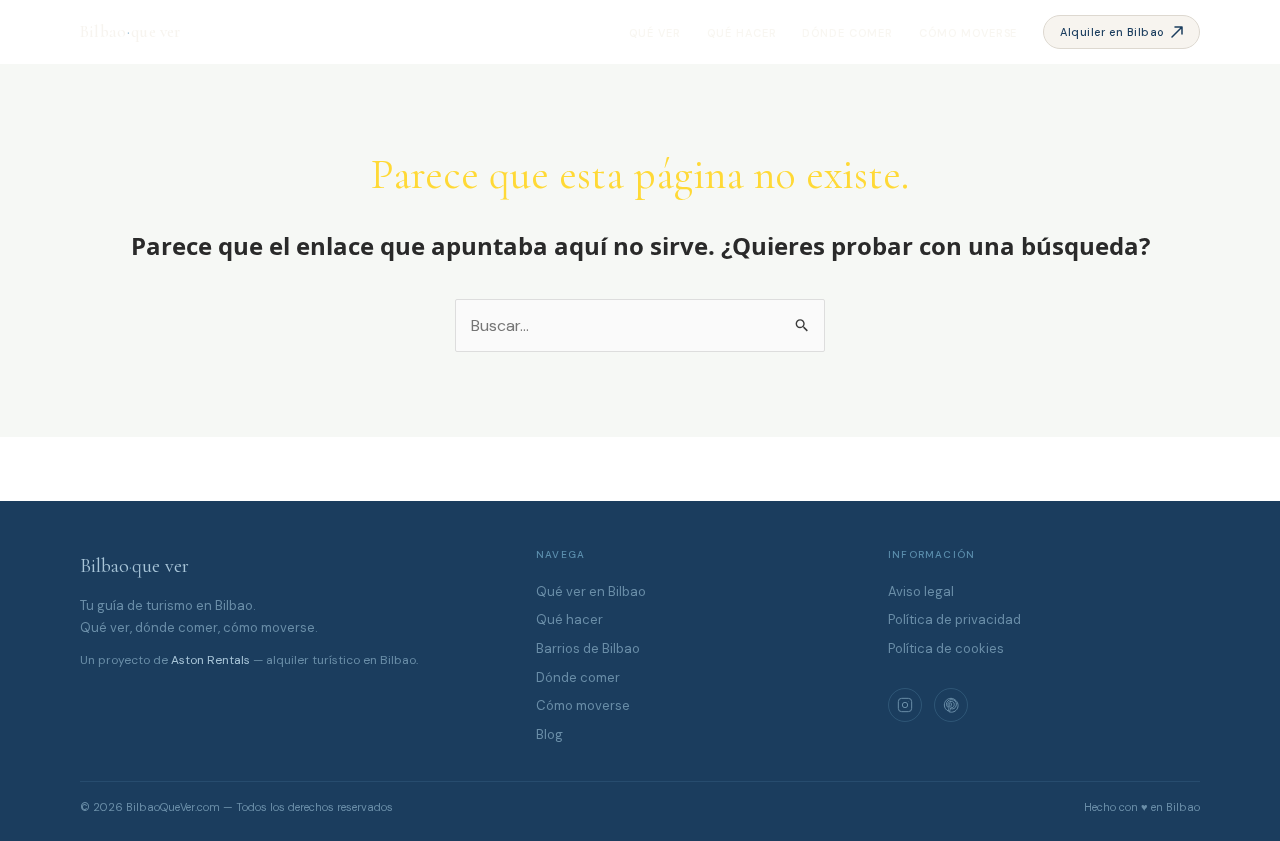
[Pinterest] (951, 705)
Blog (549, 734)
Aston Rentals (210, 660)
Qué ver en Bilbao (591, 591)
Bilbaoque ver (134, 566)
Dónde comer (847, 33)
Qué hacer (742, 33)
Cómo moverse (968, 33)
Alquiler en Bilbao (1112, 32)
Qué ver (655, 33)
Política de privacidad (954, 619)
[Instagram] (905, 705)
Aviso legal (921, 591)
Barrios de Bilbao (588, 648)
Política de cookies (946, 648)
